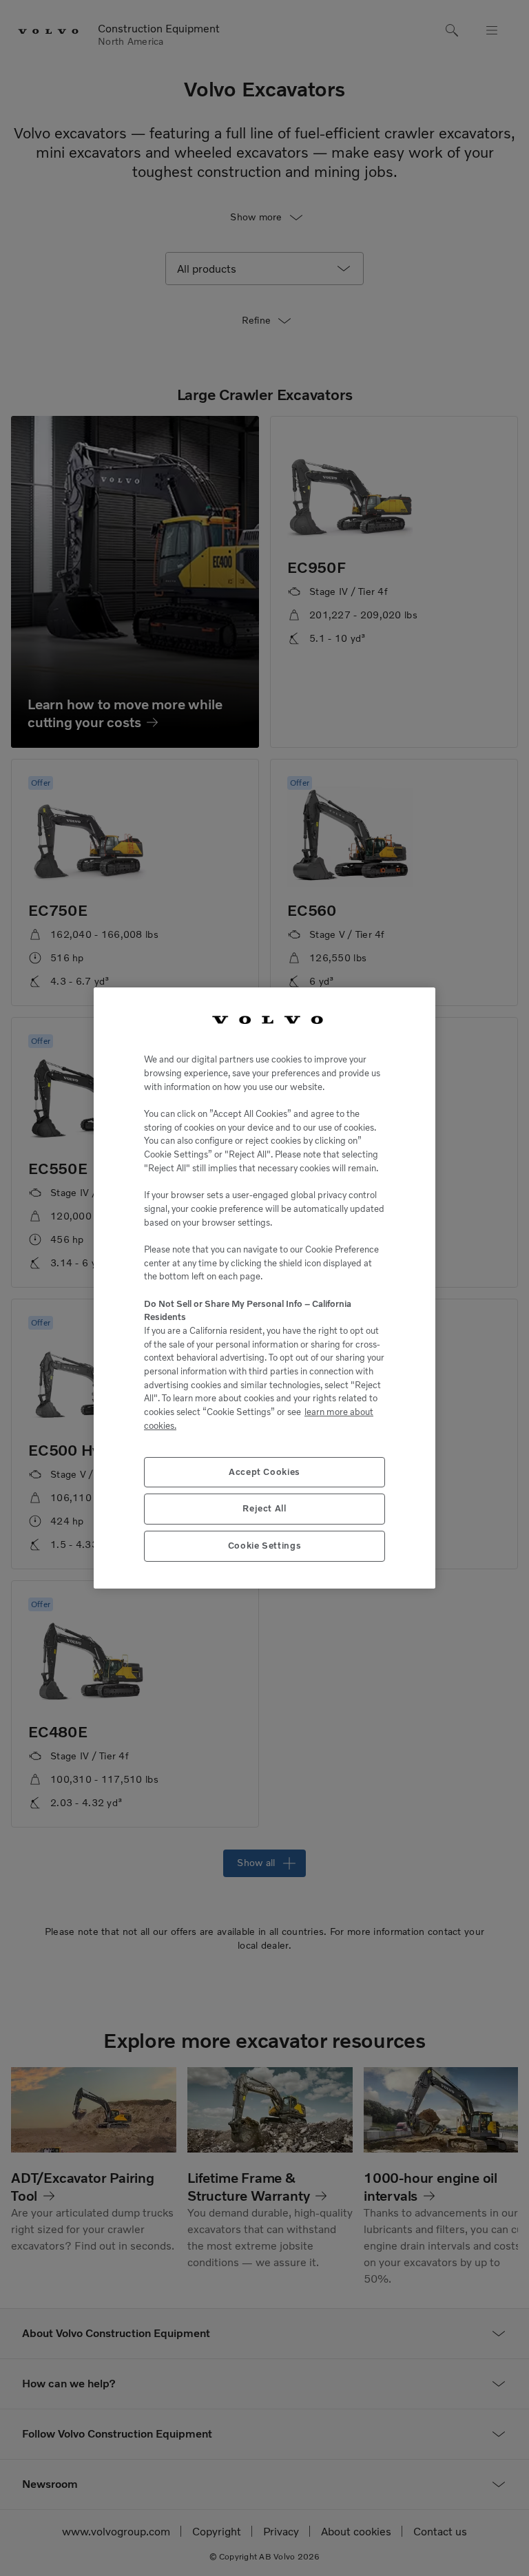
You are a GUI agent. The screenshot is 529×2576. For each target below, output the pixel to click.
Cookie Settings (265, 1546)
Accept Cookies (264, 1472)
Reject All (264, 1508)
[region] (264, 1288)
